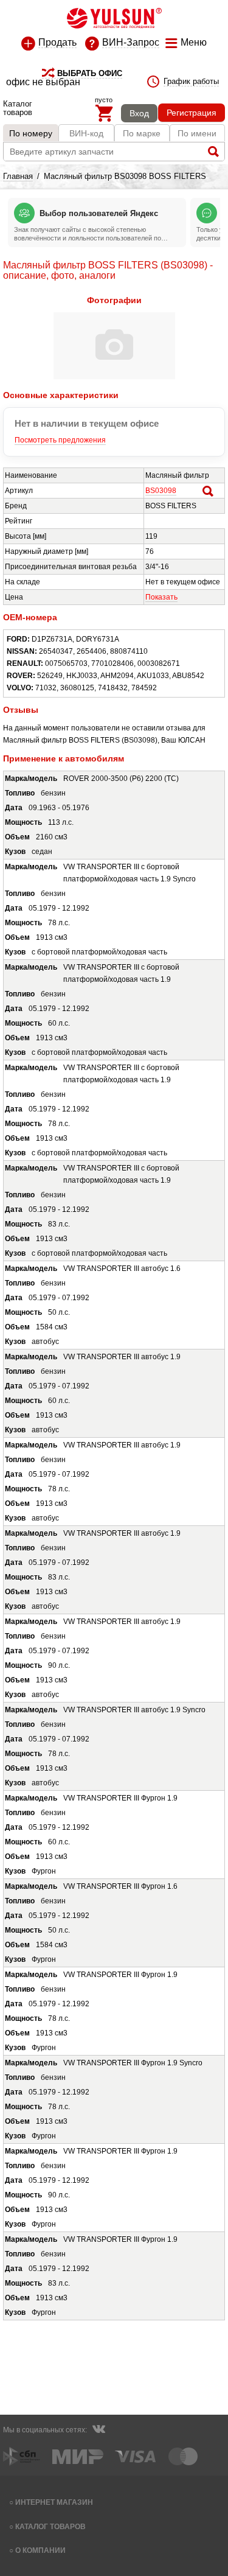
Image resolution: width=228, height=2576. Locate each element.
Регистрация (192, 113)
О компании (40, 2550)
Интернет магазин (54, 2502)
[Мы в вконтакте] (98, 2431)
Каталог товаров (50, 2526)
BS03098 (161, 491)
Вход (139, 113)
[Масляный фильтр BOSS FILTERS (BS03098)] (114, 377)
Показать (161, 597)
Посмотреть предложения (60, 440)
